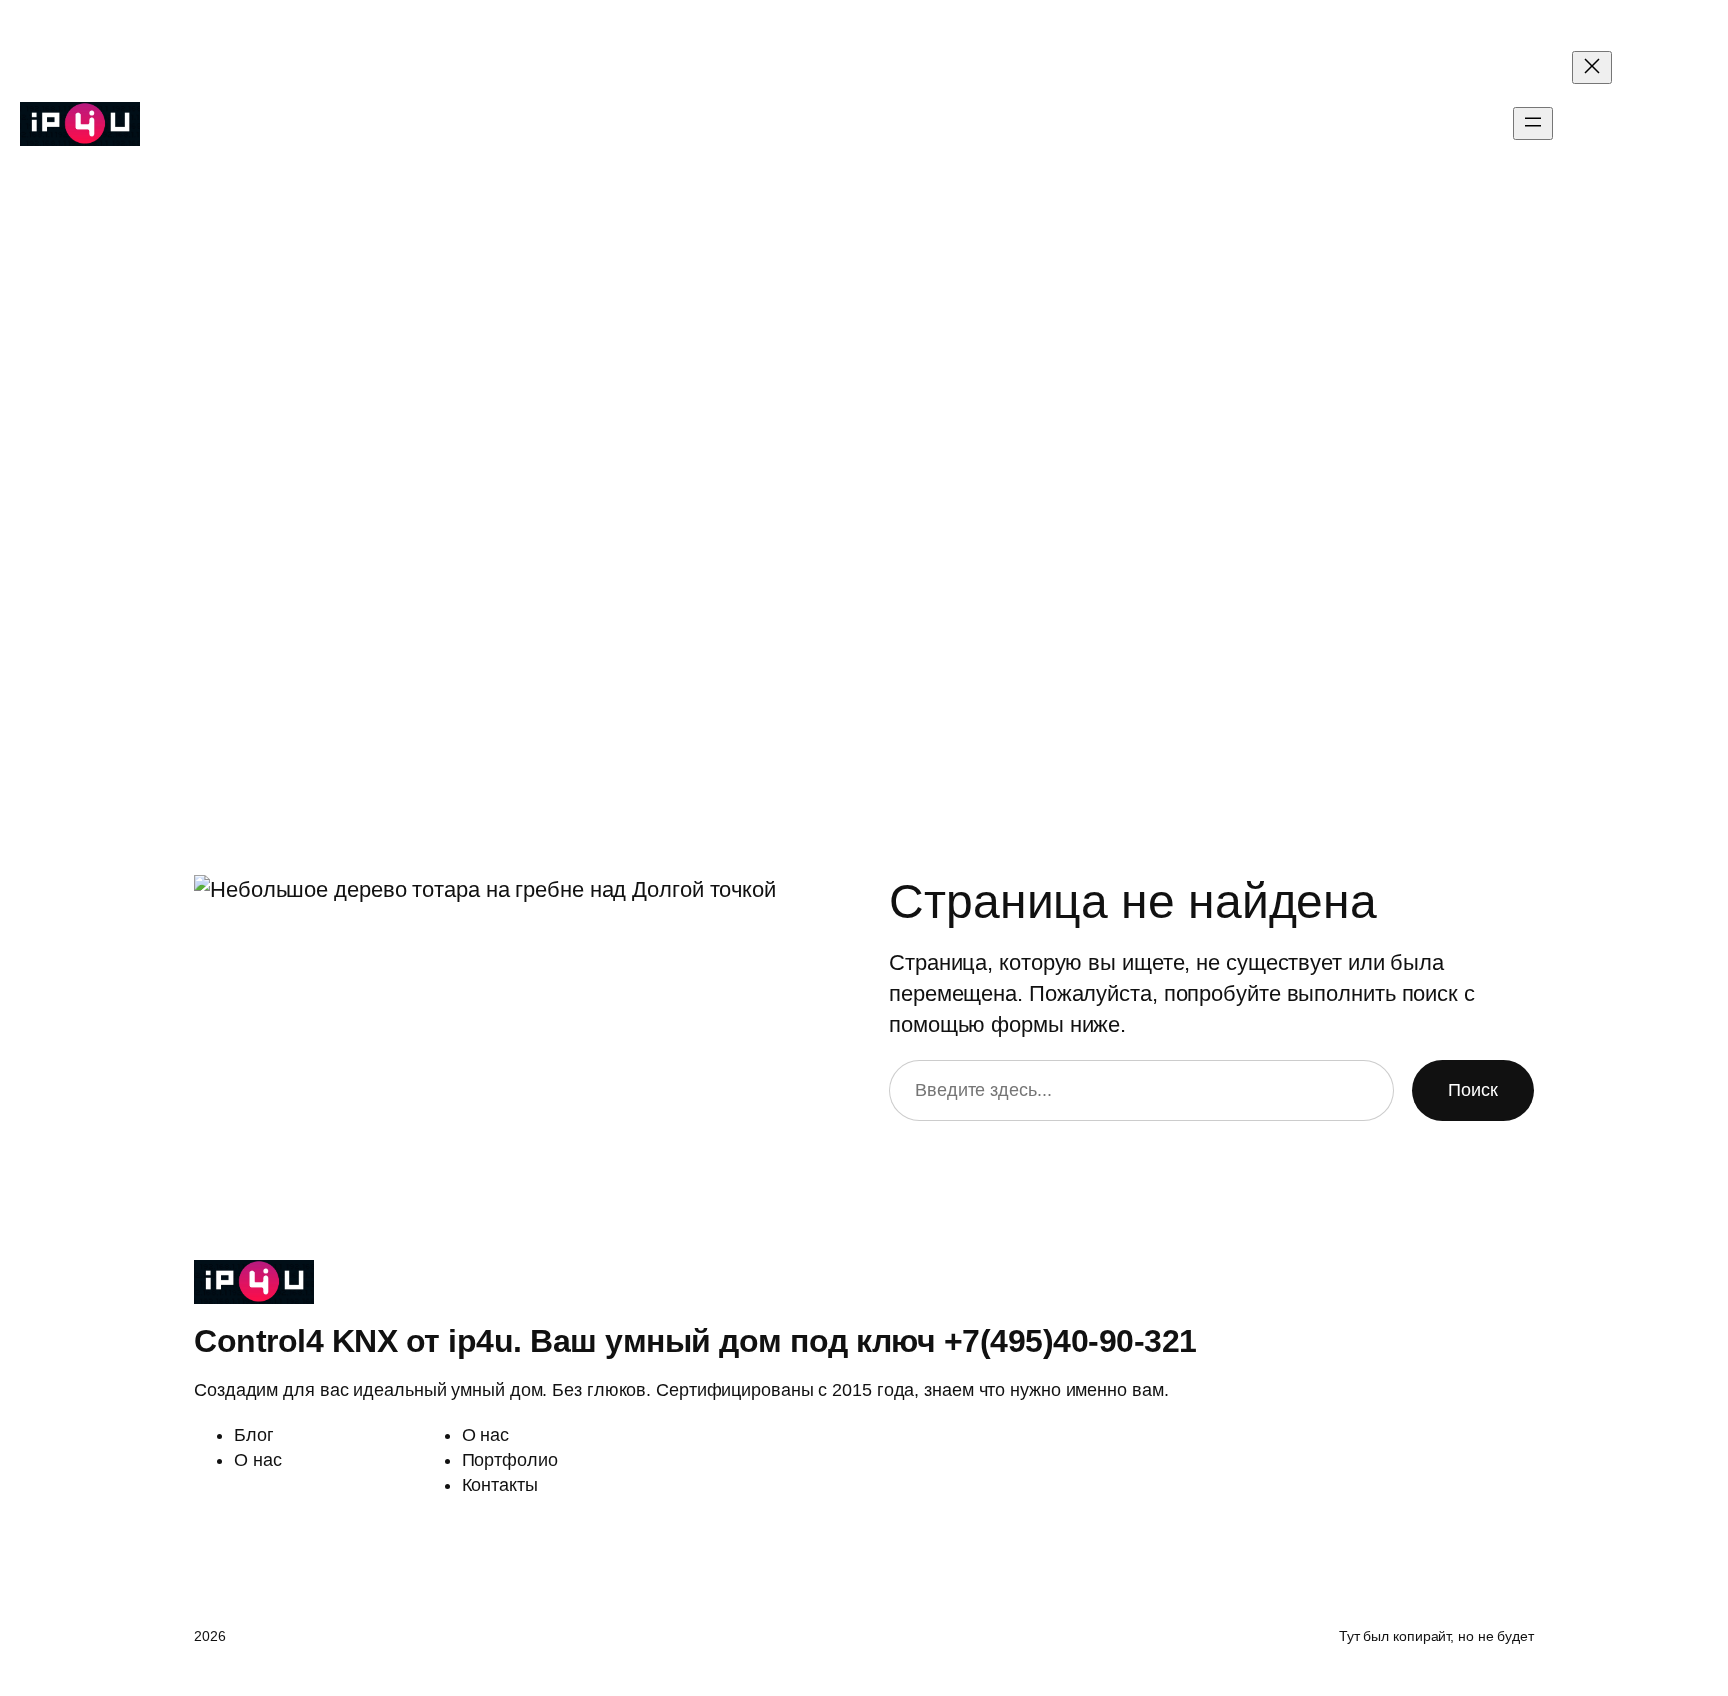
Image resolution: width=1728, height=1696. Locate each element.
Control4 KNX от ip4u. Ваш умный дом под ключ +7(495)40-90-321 (431, 124)
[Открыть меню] (1533, 123)
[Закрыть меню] (1592, 67)
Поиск (1473, 1090)
